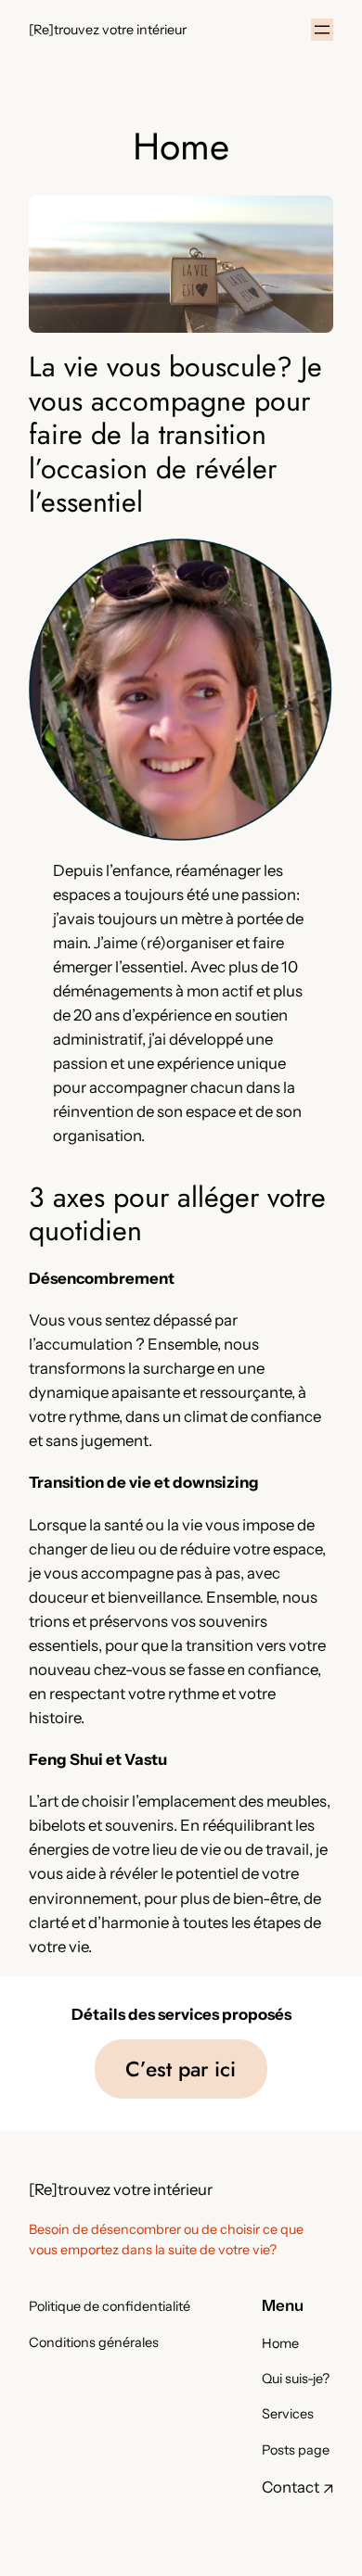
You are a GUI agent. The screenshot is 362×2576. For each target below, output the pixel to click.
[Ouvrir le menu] (322, 30)
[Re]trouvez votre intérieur (108, 30)
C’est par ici (181, 2069)
